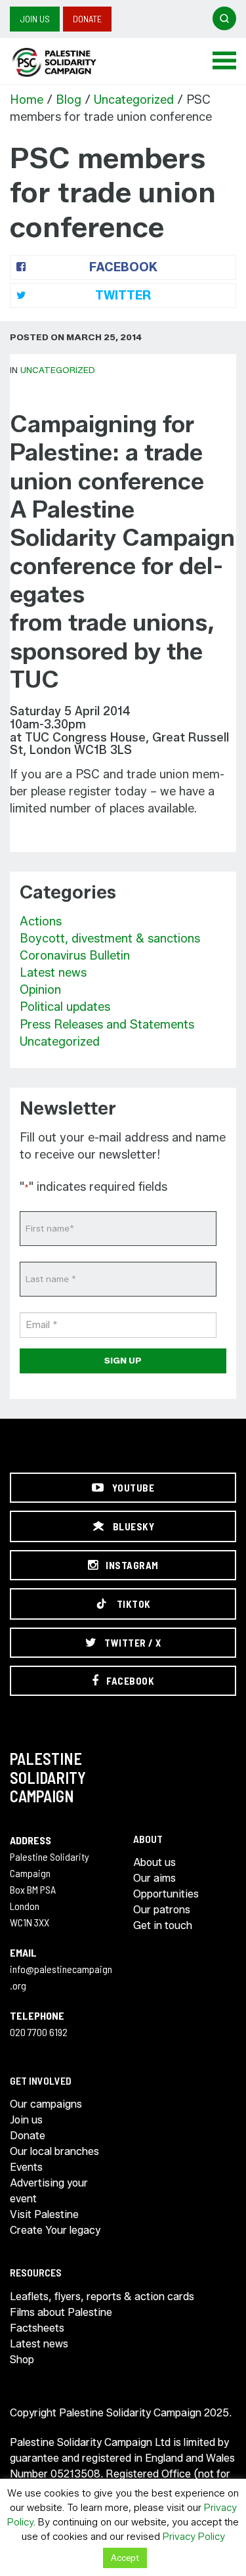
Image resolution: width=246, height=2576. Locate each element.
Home (27, 100)
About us (154, 1862)
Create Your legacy (55, 2230)
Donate (87, 19)
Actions (41, 922)
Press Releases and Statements (107, 1025)
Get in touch (163, 1925)
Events (26, 2167)
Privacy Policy (194, 2537)
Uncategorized (134, 100)
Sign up (123, 1360)
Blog (69, 100)
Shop (22, 2360)
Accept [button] (125, 2558)
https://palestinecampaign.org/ (69, 62)
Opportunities (166, 1894)
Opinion (40, 990)
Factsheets (37, 2328)
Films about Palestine (61, 2312)
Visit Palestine (44, 2214)
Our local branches (54, 2151)
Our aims (154, 1878)
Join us (35, 19)
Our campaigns (46, 2104)
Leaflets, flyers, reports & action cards (102, 2297)
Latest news (53, 973)
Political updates (65, 1007)
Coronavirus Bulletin (75, 956)
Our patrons (162, 1910)
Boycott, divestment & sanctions (110, 939)
